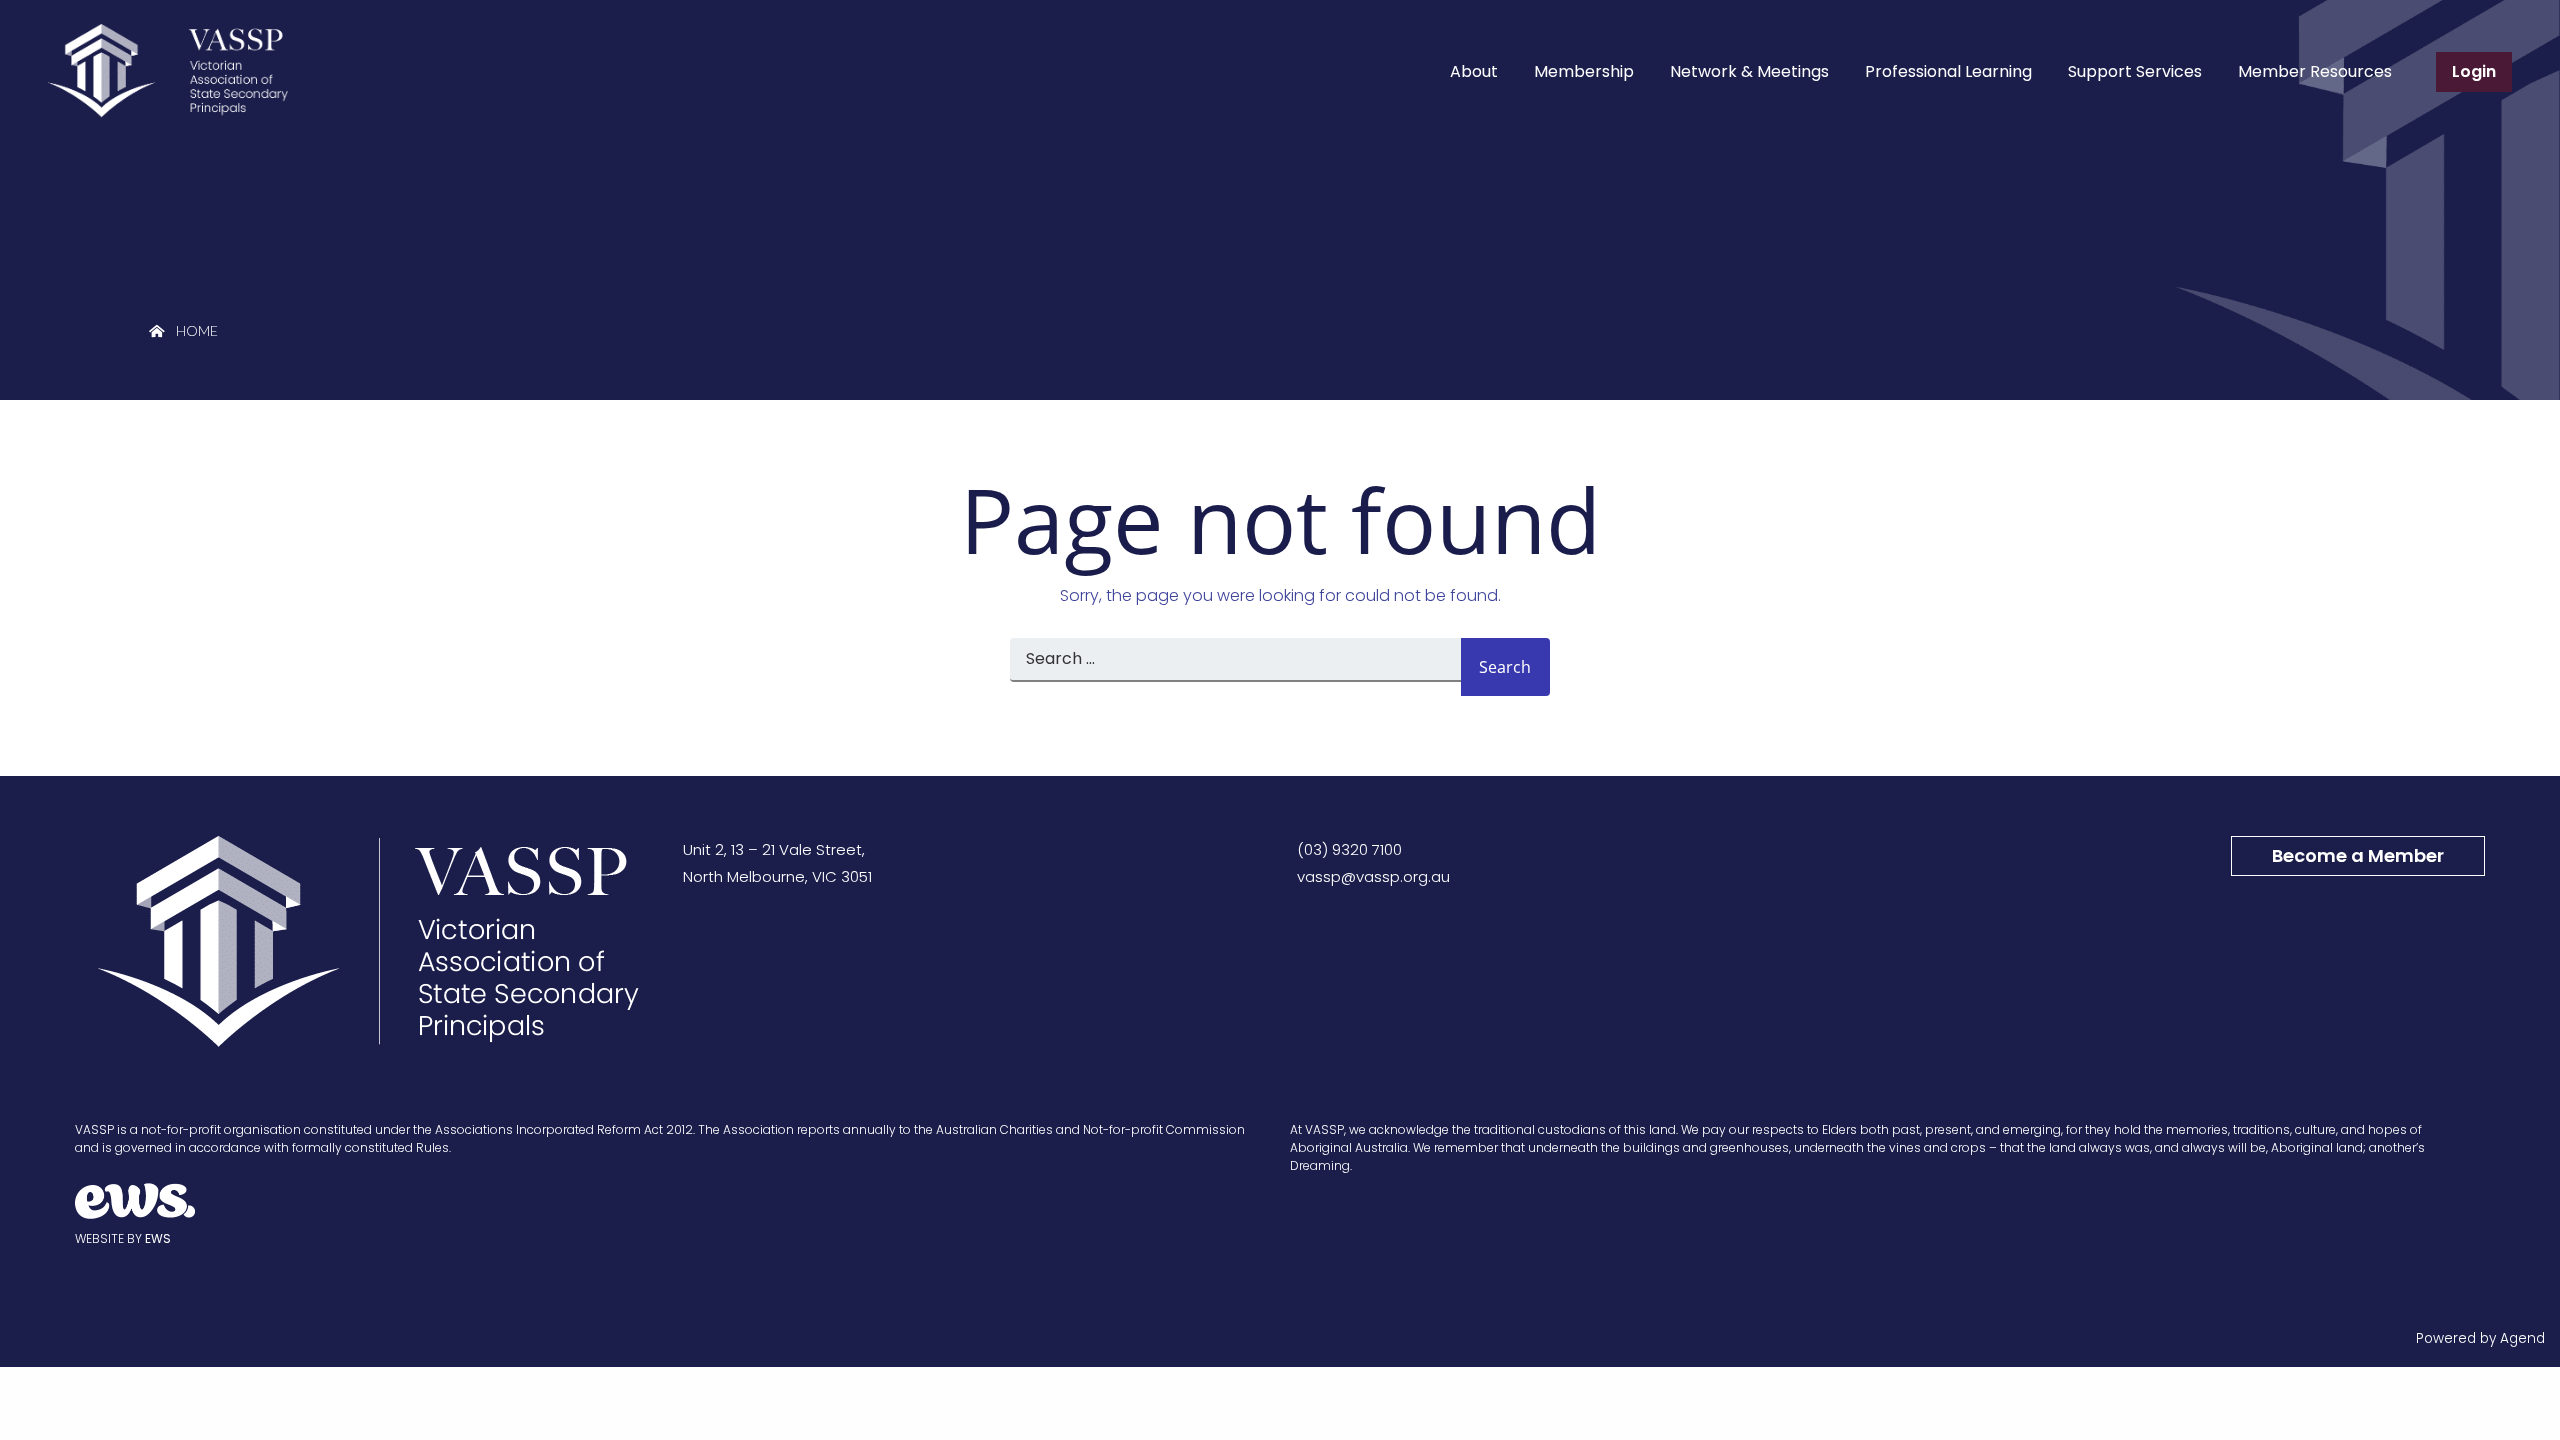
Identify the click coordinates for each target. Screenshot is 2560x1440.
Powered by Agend (2480, 1338)
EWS (158, 1238)
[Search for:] (1235, 667)
